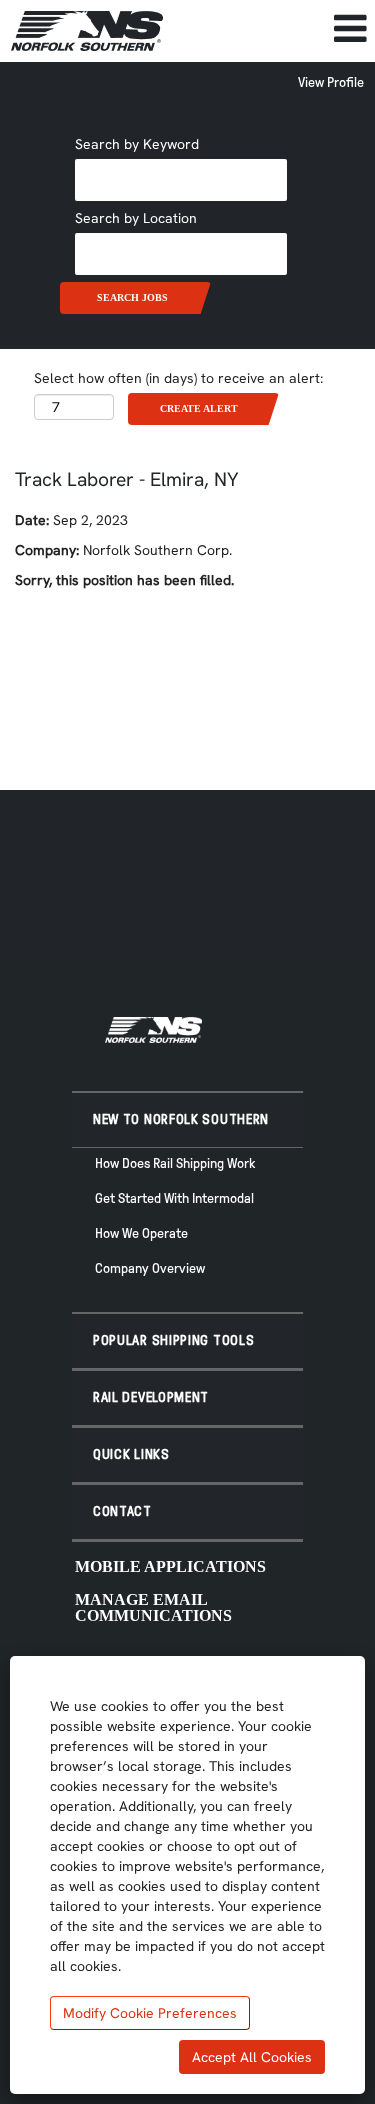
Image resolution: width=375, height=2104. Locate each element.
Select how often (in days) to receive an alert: (178, 378)
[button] (274, 28)
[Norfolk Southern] (87, 31)
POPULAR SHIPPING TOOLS (173, 1340)
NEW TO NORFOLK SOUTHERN (181, 1119)
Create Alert (199, 408)
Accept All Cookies (252, 2057)
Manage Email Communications (153, 1607)
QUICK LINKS (131, 1454)
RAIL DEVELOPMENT (151, 1397)
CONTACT (122, 1511)
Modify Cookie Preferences (150, 2013)
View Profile (331, 82)
